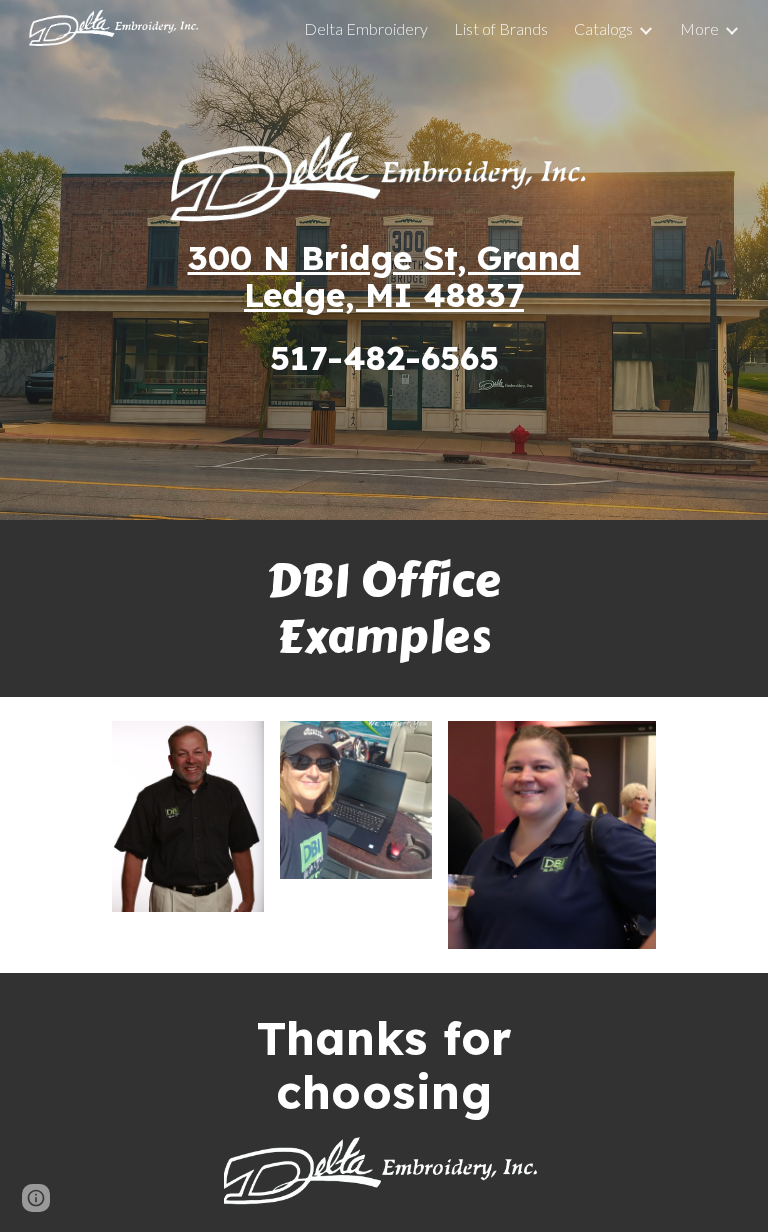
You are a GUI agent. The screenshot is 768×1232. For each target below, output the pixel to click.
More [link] (699, 28)
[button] (36, 1198)
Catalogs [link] (603, 28)
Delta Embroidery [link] (366, 28)
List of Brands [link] (501, 28)
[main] (383, 308)
